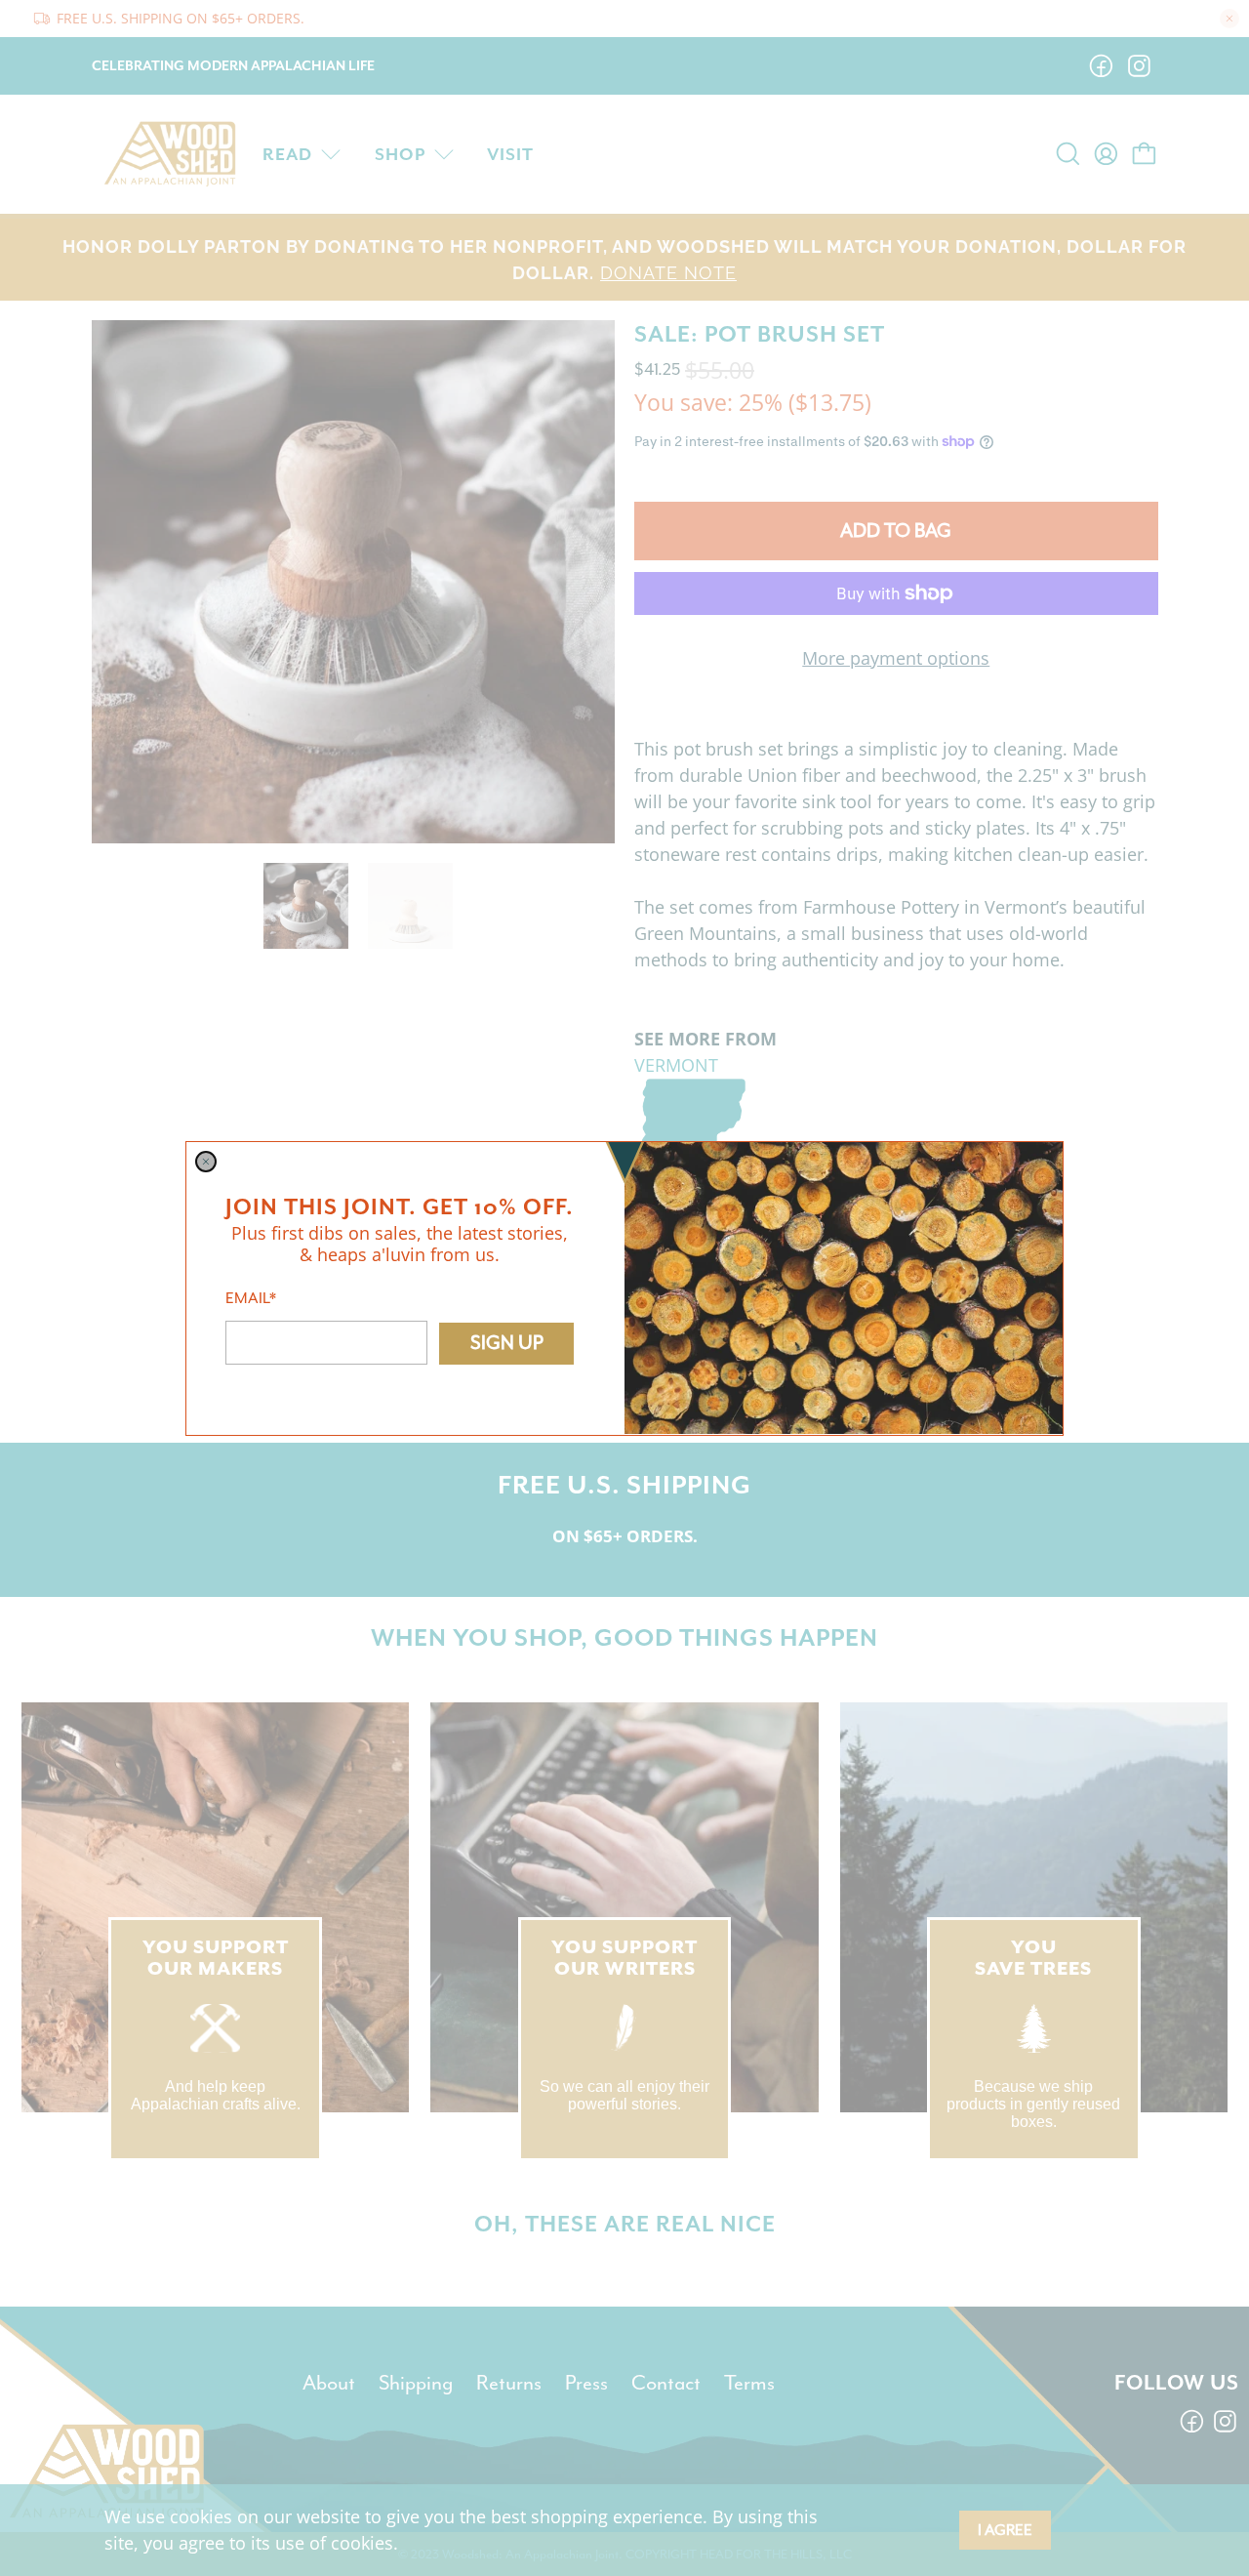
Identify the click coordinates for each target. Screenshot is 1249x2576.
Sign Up (507, 1343)
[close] (206, 1162)
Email (251, 1297)
